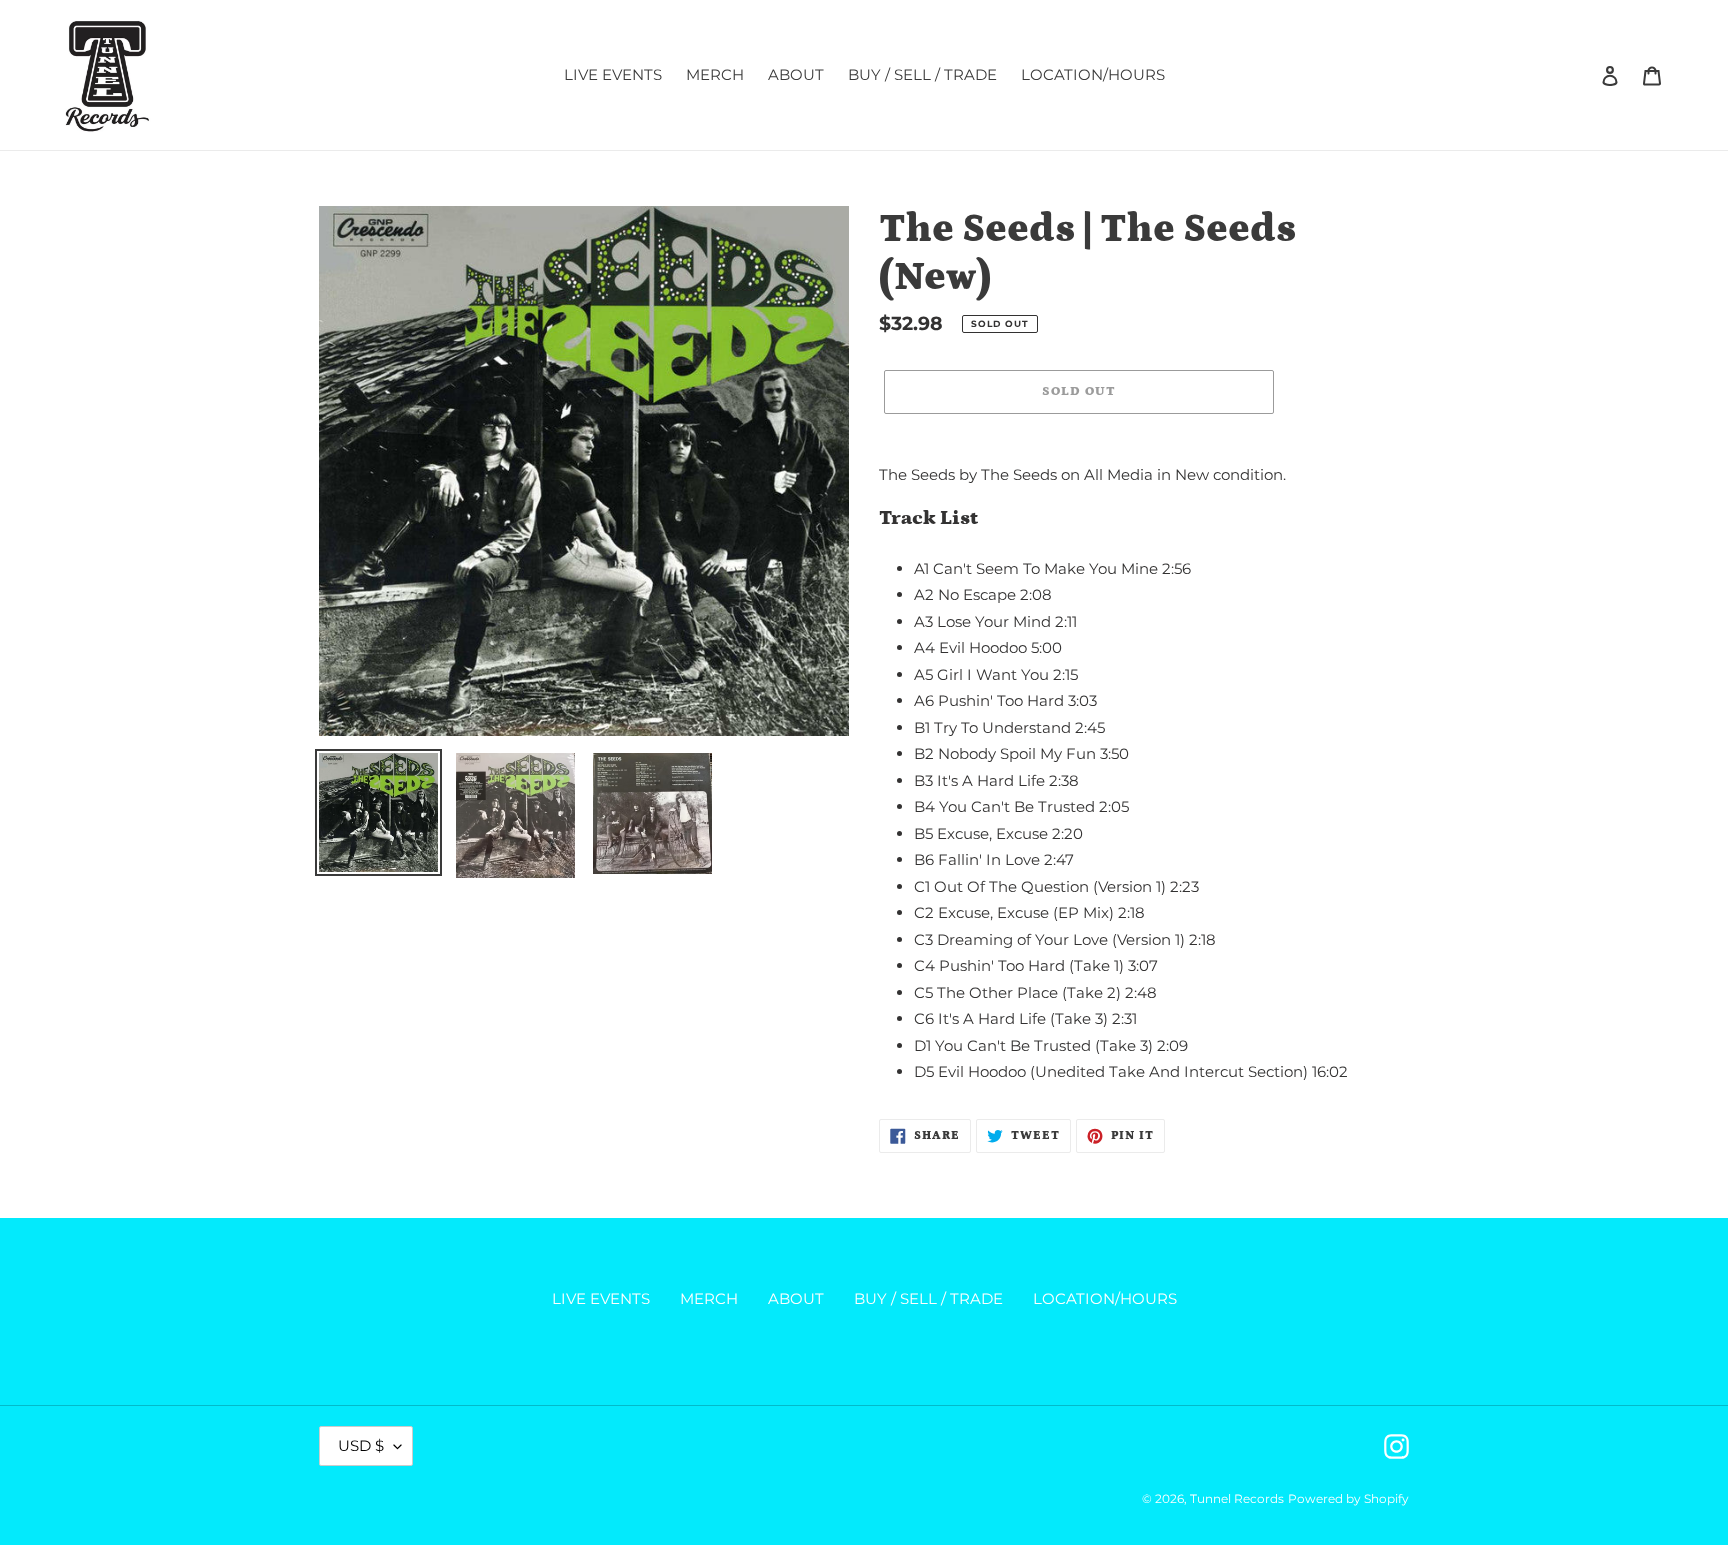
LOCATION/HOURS (1105, 1298)
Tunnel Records (1237, 1498)
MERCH (709, 1298)
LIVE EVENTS (601, 1298)
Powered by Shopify (1348, 1498)
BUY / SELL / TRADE (928, 1298)
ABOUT (796, 1298)
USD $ (361, 1445)
